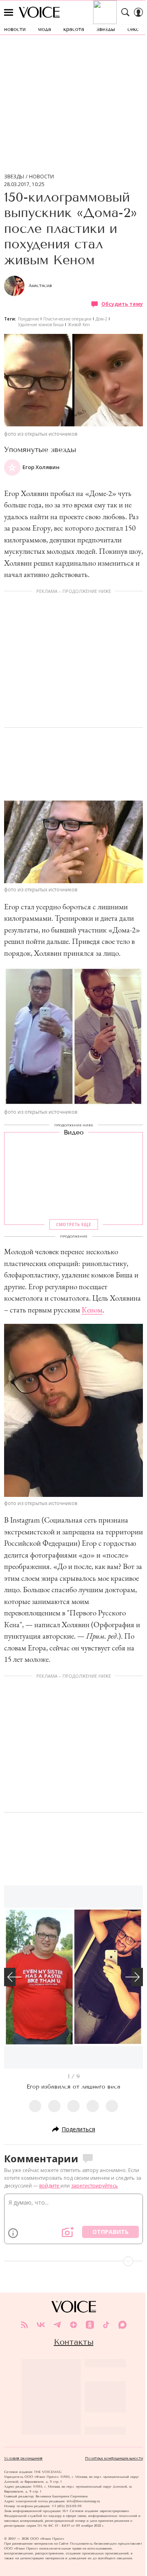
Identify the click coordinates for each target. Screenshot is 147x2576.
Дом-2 (101, 319)
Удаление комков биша (41, 325)
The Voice (39, 12)
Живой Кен (79, 325)
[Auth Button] (138, 12)
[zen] (73, 2325)
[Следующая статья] (73, 2261)
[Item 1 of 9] (73, 1977)
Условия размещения (23, 2458)
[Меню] (9, 12)
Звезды (14, 177)
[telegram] (57, 2325)
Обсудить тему (122, 304)
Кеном (92, 1310)
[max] (122, 2325)
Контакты (74, 2342)
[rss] (24, 2325)
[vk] (41, 2325)
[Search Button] (125, 12)
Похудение (29, 319)
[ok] (90, 2325)
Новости (41, 177)
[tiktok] (106, 2325)
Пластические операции (67, 319)
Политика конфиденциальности (114, 2458)
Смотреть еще (73, 1224)
